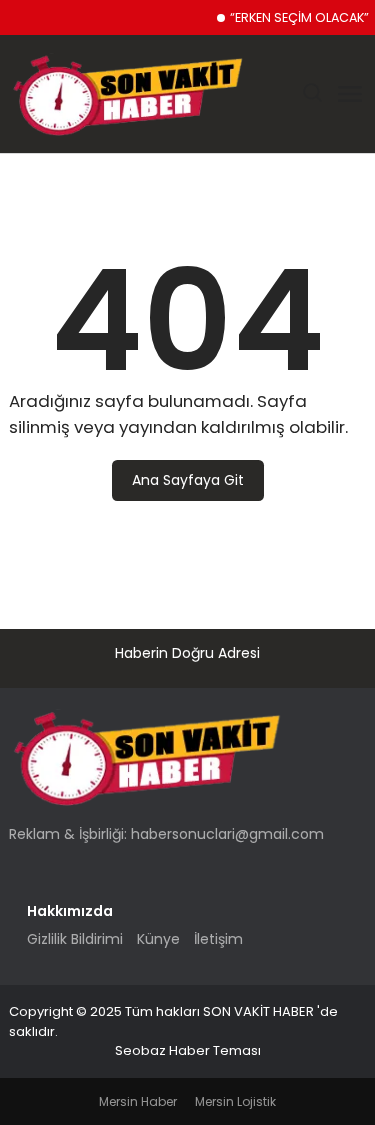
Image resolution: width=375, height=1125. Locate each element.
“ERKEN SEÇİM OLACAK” (299, 17)
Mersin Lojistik (235, 1101)
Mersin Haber (138, 1101)
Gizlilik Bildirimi (75, 939)
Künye (158, 939)
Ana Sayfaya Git (188, 480)
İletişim (218, 939)
